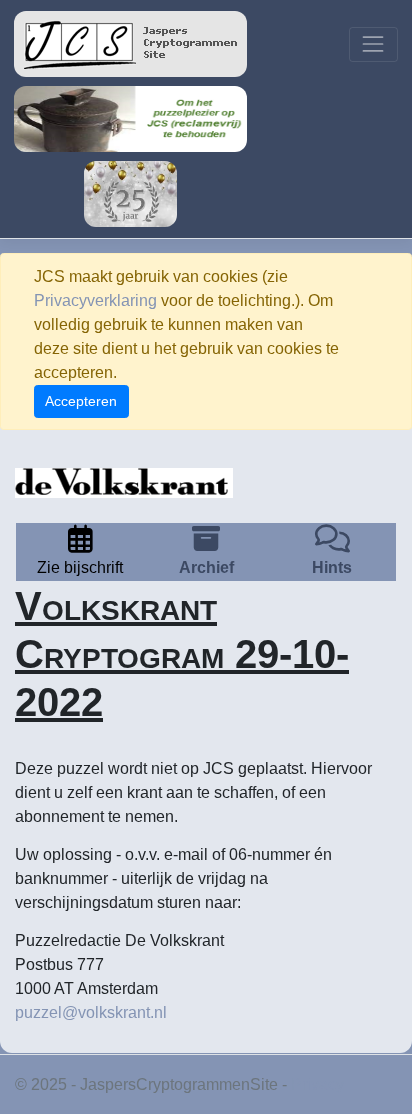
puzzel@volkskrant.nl (91, 1012)
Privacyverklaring (95, 300)
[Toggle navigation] (373, 44)
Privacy (317, 1084)
